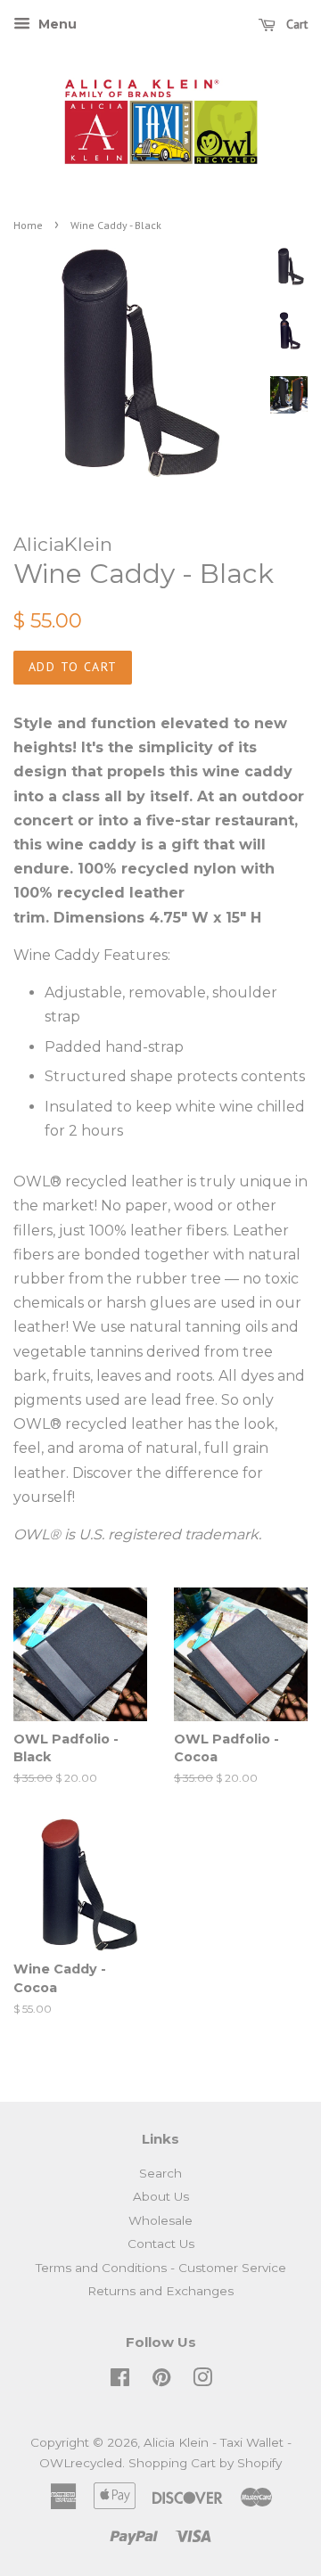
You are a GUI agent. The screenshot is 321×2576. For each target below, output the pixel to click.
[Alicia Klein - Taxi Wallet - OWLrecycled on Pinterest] (161, 2381)
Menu (56, 24)
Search (160, 2173)
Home (28, 225)
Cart (295, 24)
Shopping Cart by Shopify (205, 2463)
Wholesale (160, 2220)
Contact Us (161, 2244)
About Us (161, 2196)
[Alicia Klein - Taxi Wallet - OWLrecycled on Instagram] (202, 2381)
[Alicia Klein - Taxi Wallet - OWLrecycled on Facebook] (120, 2381)
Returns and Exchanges (160, 2291)
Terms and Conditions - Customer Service (161, 2268)
